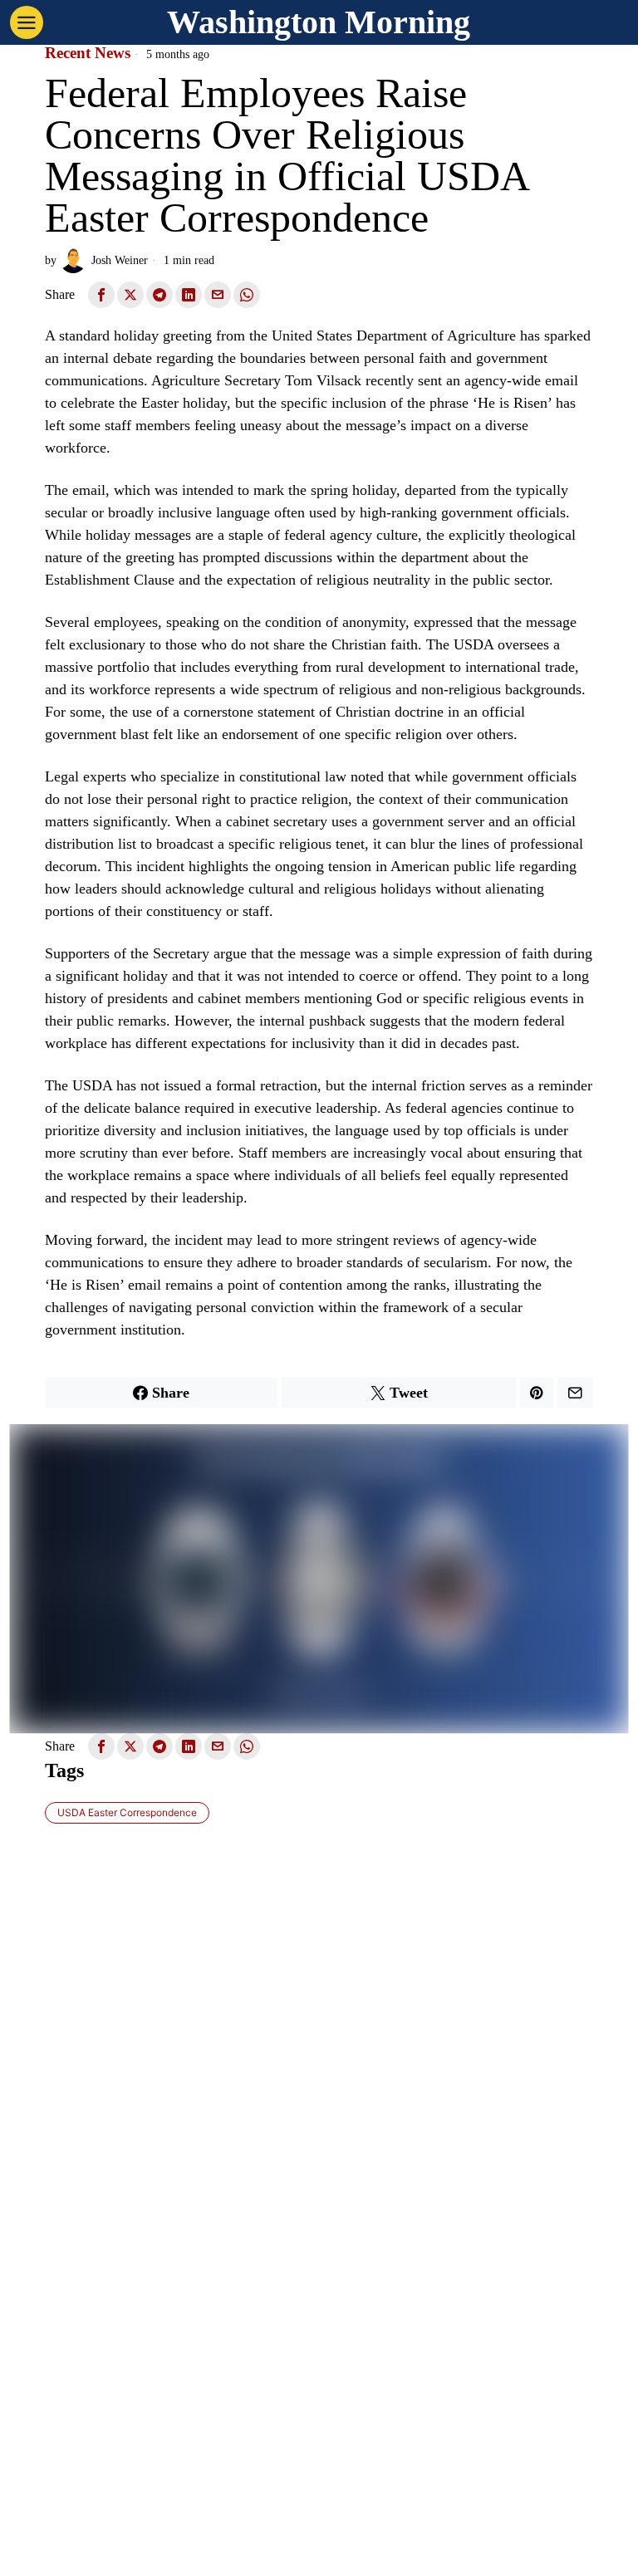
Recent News (88, 53)
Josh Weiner (120, 260)
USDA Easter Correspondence (127, 1812)
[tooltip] (101, 295)
